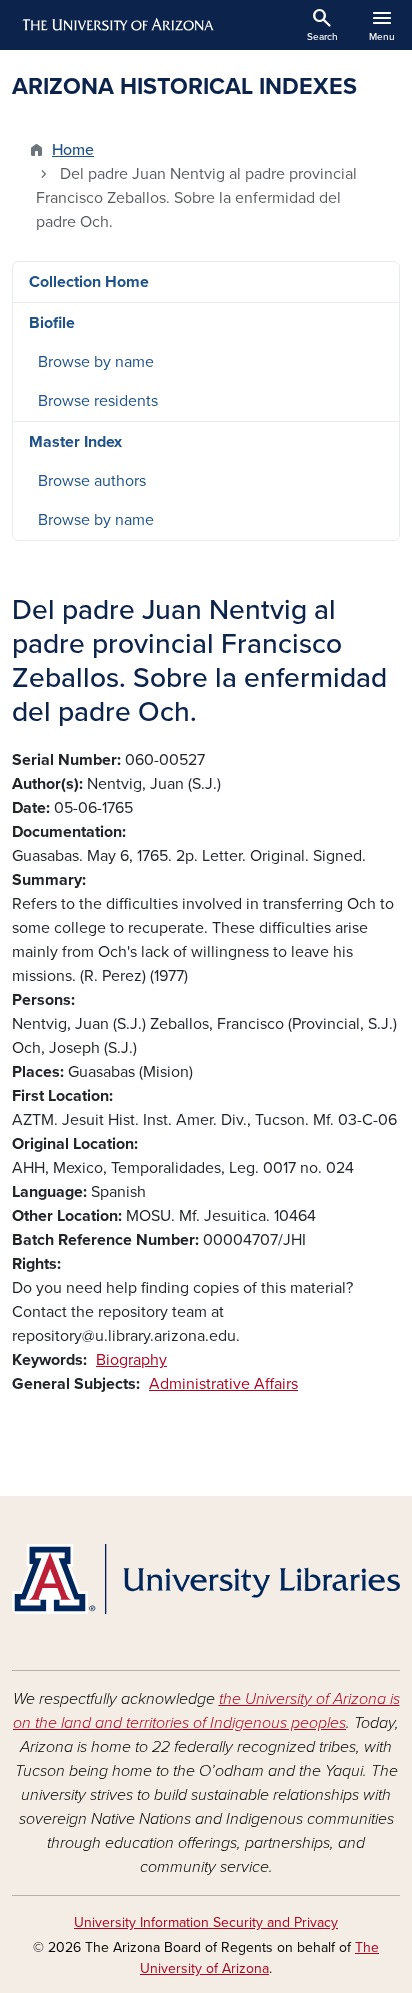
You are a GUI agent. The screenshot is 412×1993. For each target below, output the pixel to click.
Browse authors (92, 481)
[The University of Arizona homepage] (116, 25)
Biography (131, 1360)
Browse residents (98, 401)
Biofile (52, 323)
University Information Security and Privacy (206, 1922)
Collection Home (89, 282)
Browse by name (96, 362)
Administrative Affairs (223, 1384)
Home (73, 150)
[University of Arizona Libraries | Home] (206, 1579)
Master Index (75, 442)
